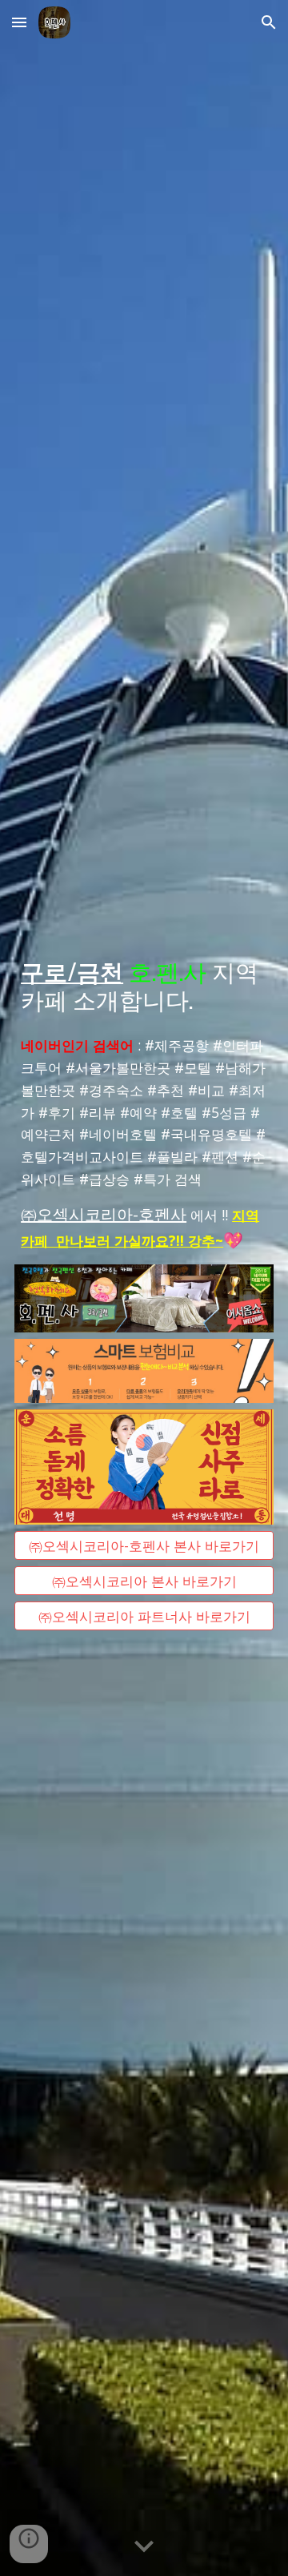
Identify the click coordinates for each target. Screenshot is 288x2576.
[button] (19, 22)
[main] (144, 985)
